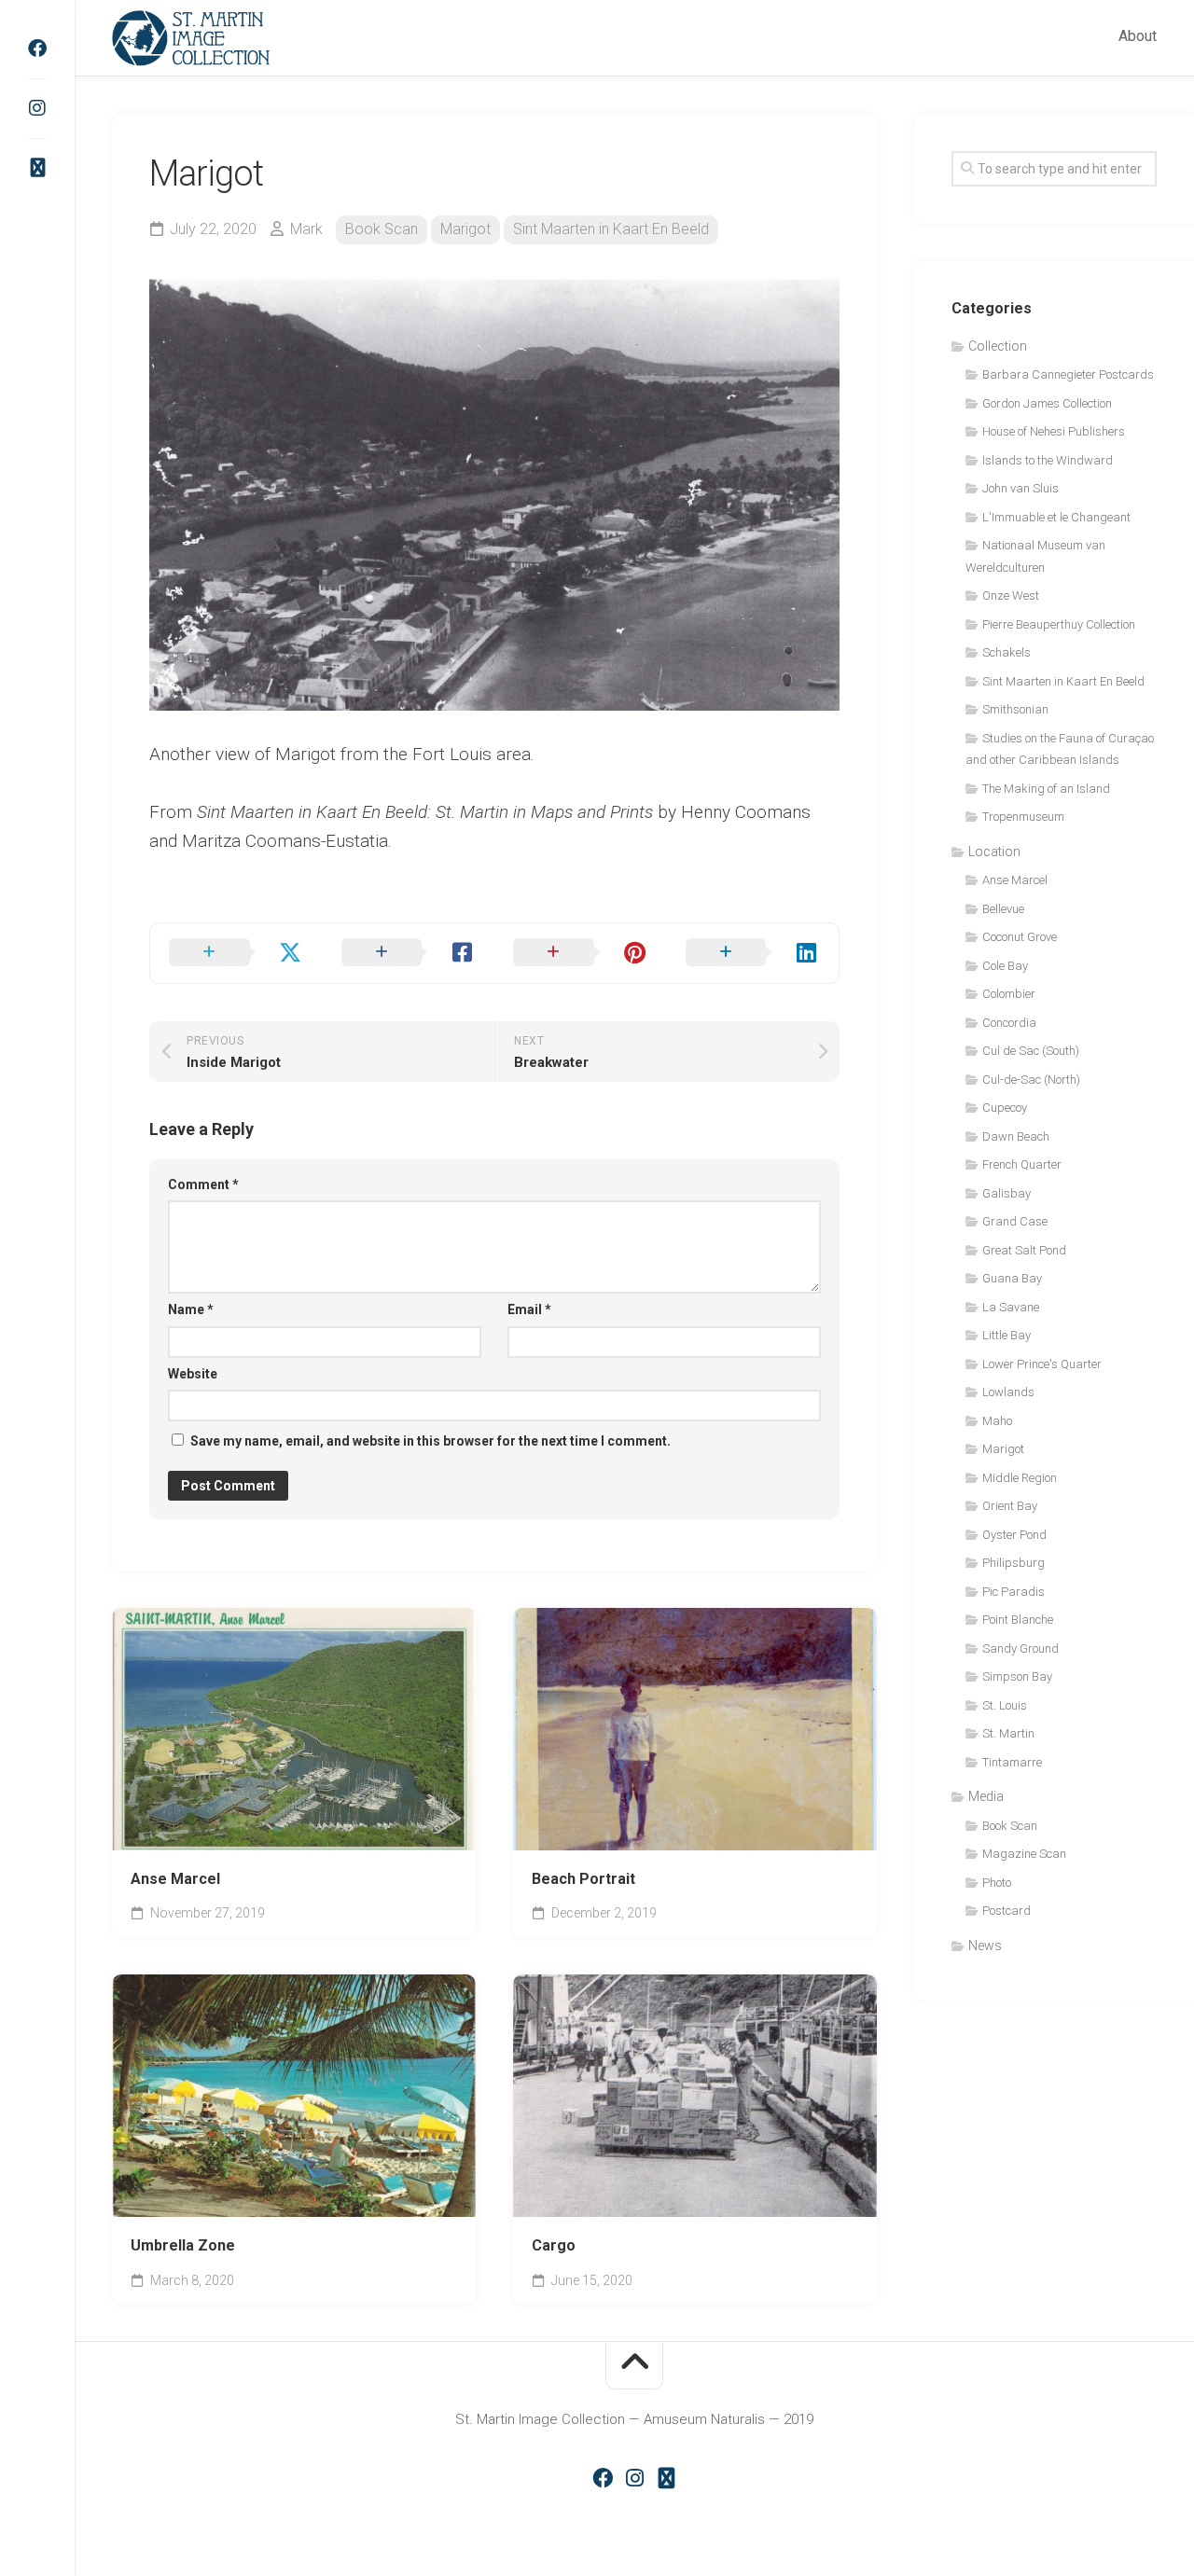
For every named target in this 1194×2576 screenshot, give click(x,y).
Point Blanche (1018, 1620)
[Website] (37, 168)
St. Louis (1005, 1705)
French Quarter (1022, 1164)
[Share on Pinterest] (581, 953)
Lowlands (1008, 1392)
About (1138, 36)
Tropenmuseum (1023, 817)
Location (994, 852)
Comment (203, 1184)
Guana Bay (1012, 1278)
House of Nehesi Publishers (1054, 431)
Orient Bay (1010, 1506)
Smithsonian (1015, 709)
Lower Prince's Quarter (1042, 1364)
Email (529, 1309)
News (985, 1946)
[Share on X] (236, 953)
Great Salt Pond (1024, 1250)
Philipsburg (1014, 1563)
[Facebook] (37, 48)
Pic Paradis (1014, 1592)
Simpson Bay (1017, 1676)
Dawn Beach (1016, 1136)
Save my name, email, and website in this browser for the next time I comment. (430, 1441)
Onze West (1011, 596)
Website (193, 1374)
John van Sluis (1020, 488)
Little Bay (1007, 1335)
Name (191, 1309)
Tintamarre (1012, 1762)
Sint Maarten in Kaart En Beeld (611, 229)
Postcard (1007, 1911)
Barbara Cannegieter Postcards (1068, 374)
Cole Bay (1005, 966)
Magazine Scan (1024, 1854)
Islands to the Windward (1048, 460)
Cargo (554, 2245)
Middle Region (1020, 1478)
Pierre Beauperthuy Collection (1059, 624)
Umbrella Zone (183, 2245)
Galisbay (1007, 1193)
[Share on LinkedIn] (753, 953)
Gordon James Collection (1047, 403)
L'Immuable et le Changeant (1056, 517)
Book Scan (382, 229)
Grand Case (1015, 1221)
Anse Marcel (175, 1879)
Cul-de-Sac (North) (1031, 1080)
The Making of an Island (1046, 789)
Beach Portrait (583, 1879)
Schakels (1007, 652)
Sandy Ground (1020, 1648)
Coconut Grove (1020, 937)
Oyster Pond (1014, 1535)
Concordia (1009, 1023)
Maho (997, 1421)
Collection (998, 346)
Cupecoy (1005, 1108)
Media (986, 1796)
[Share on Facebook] (409, 953)
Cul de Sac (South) (1031, 1051)
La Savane (1011, 1307)
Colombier (1009, 994)
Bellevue (1003, 909)
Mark (306, 229)
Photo (997, 1883)
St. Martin (1008, 1733)
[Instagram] (37, 108)
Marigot (465, 229)
